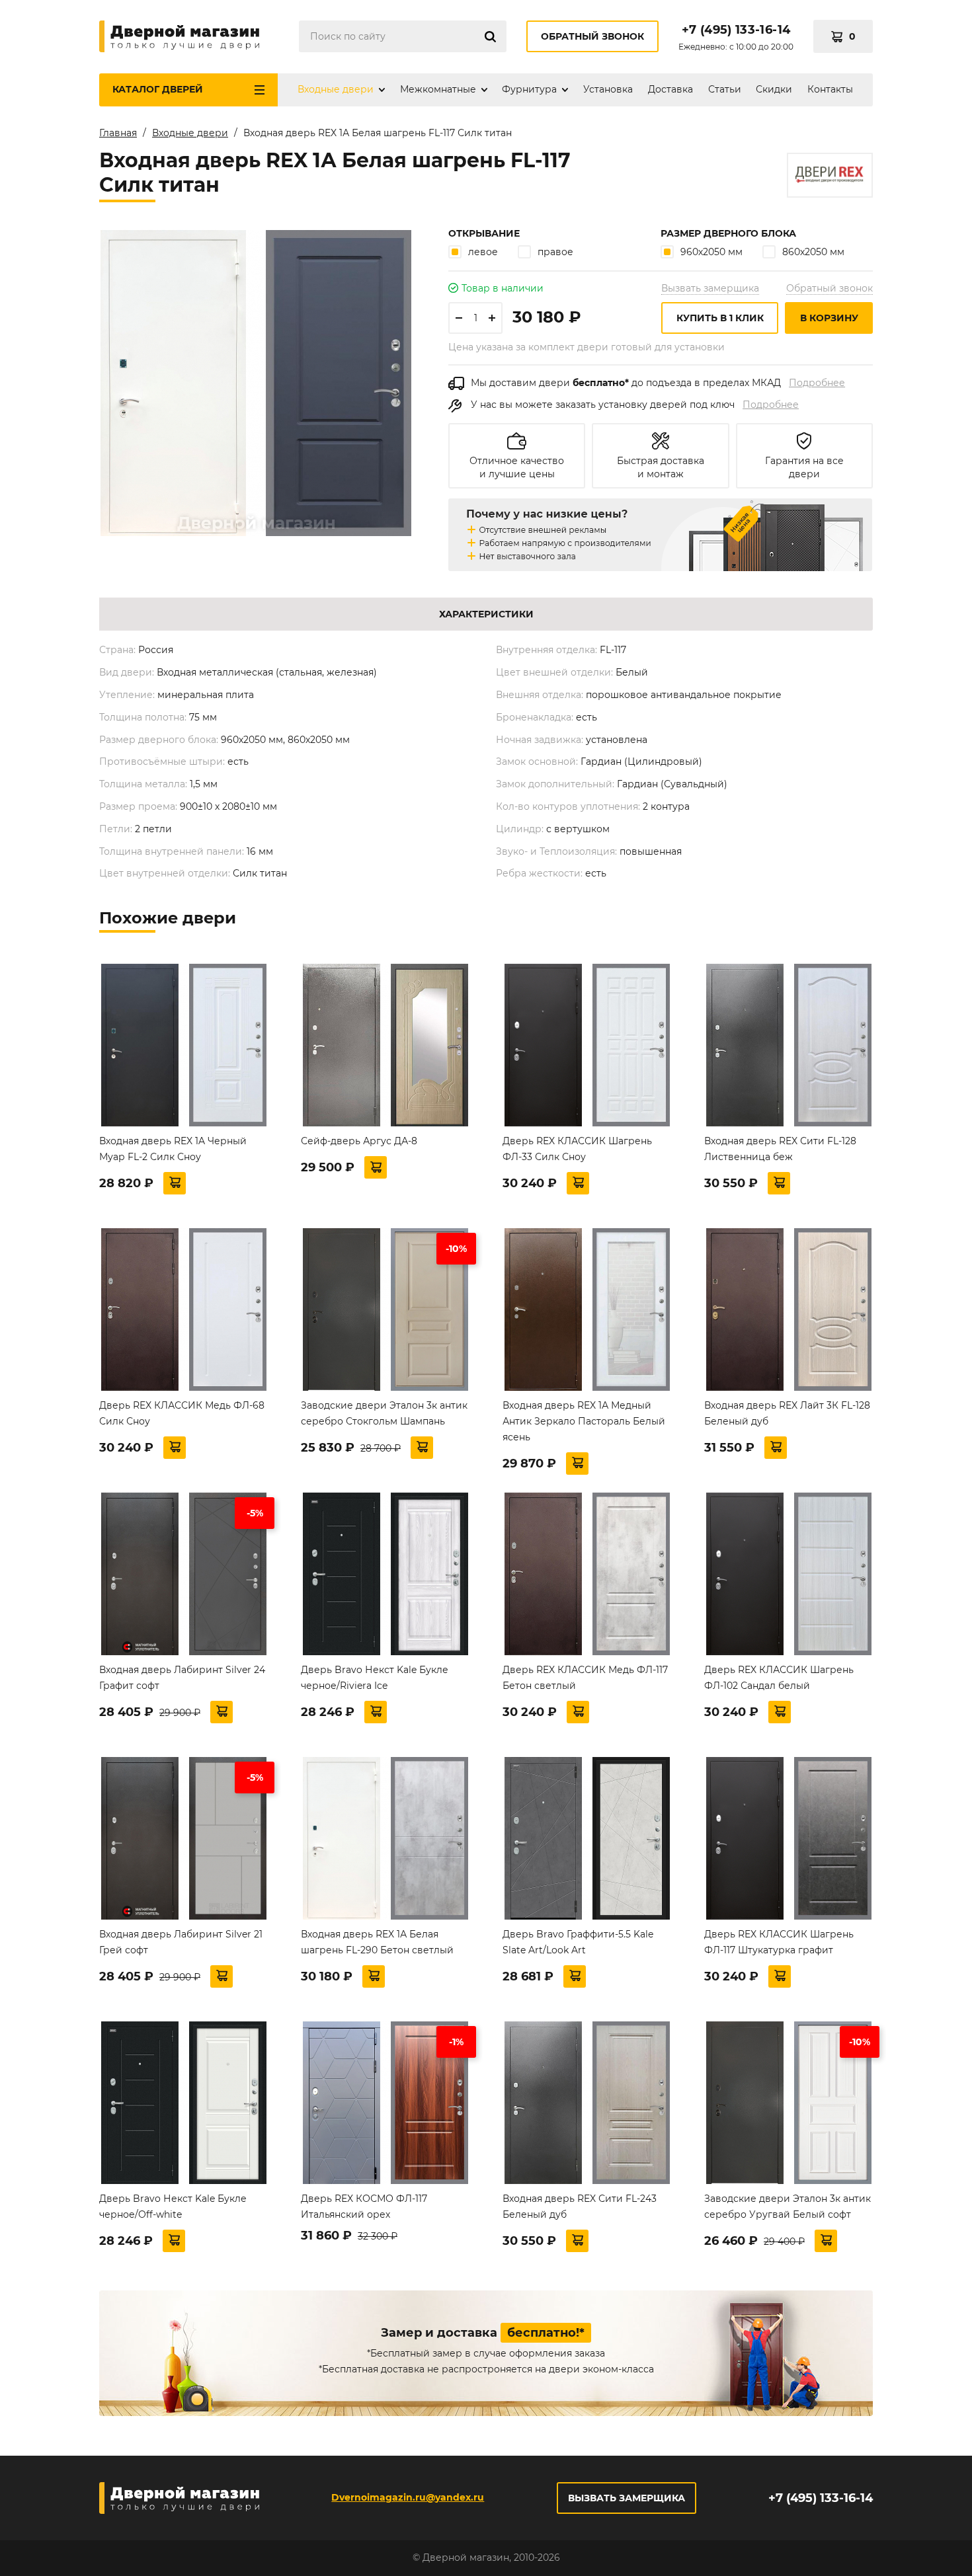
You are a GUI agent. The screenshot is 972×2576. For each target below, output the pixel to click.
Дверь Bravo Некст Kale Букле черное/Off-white (173, 2206)
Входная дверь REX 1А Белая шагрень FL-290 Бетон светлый (377, 1942)
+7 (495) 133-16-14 (736, 30)
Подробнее (817, 383)
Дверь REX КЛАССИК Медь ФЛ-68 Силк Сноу (182, 1413)
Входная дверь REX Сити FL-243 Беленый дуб (580, 2206)
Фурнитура (529, 89)
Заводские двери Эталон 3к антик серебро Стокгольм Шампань (384, 1413)
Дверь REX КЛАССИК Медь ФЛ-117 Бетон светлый (585, 1678)
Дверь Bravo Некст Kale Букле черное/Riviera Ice (375, 1678)
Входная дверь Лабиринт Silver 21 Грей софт (181, 1942)
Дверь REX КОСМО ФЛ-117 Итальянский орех (364, 2206)
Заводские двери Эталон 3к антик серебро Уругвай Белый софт (788, 2206)
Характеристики (486, 614)
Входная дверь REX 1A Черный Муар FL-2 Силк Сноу (173, 1149)
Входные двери (336, 89)
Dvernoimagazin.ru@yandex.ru (408, 2497)
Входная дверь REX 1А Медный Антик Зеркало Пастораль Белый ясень (584, 1421)
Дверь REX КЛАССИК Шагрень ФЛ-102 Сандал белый (779, 1678)
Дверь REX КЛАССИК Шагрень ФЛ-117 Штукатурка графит (779, 1942)
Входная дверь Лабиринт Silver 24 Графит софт (182, 1678)
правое (555, 252)
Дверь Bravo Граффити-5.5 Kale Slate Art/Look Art (578, 1942)
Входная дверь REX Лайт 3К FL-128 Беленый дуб (787, 1413)
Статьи (725, 89)
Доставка (670, 89)
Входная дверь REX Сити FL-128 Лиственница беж (780, 1149)
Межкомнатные (438, 89)
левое (483, 252)
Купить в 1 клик (720, 318)
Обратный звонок (592, 36)
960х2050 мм (711, 252)
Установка (608, 89)
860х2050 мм (813, 252)
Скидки (774, 89)
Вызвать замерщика (710, 288)
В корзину (829, 318)
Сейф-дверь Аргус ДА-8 (359, 1141)
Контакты (830, 89)
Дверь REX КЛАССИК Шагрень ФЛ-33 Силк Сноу (577, 1149)
